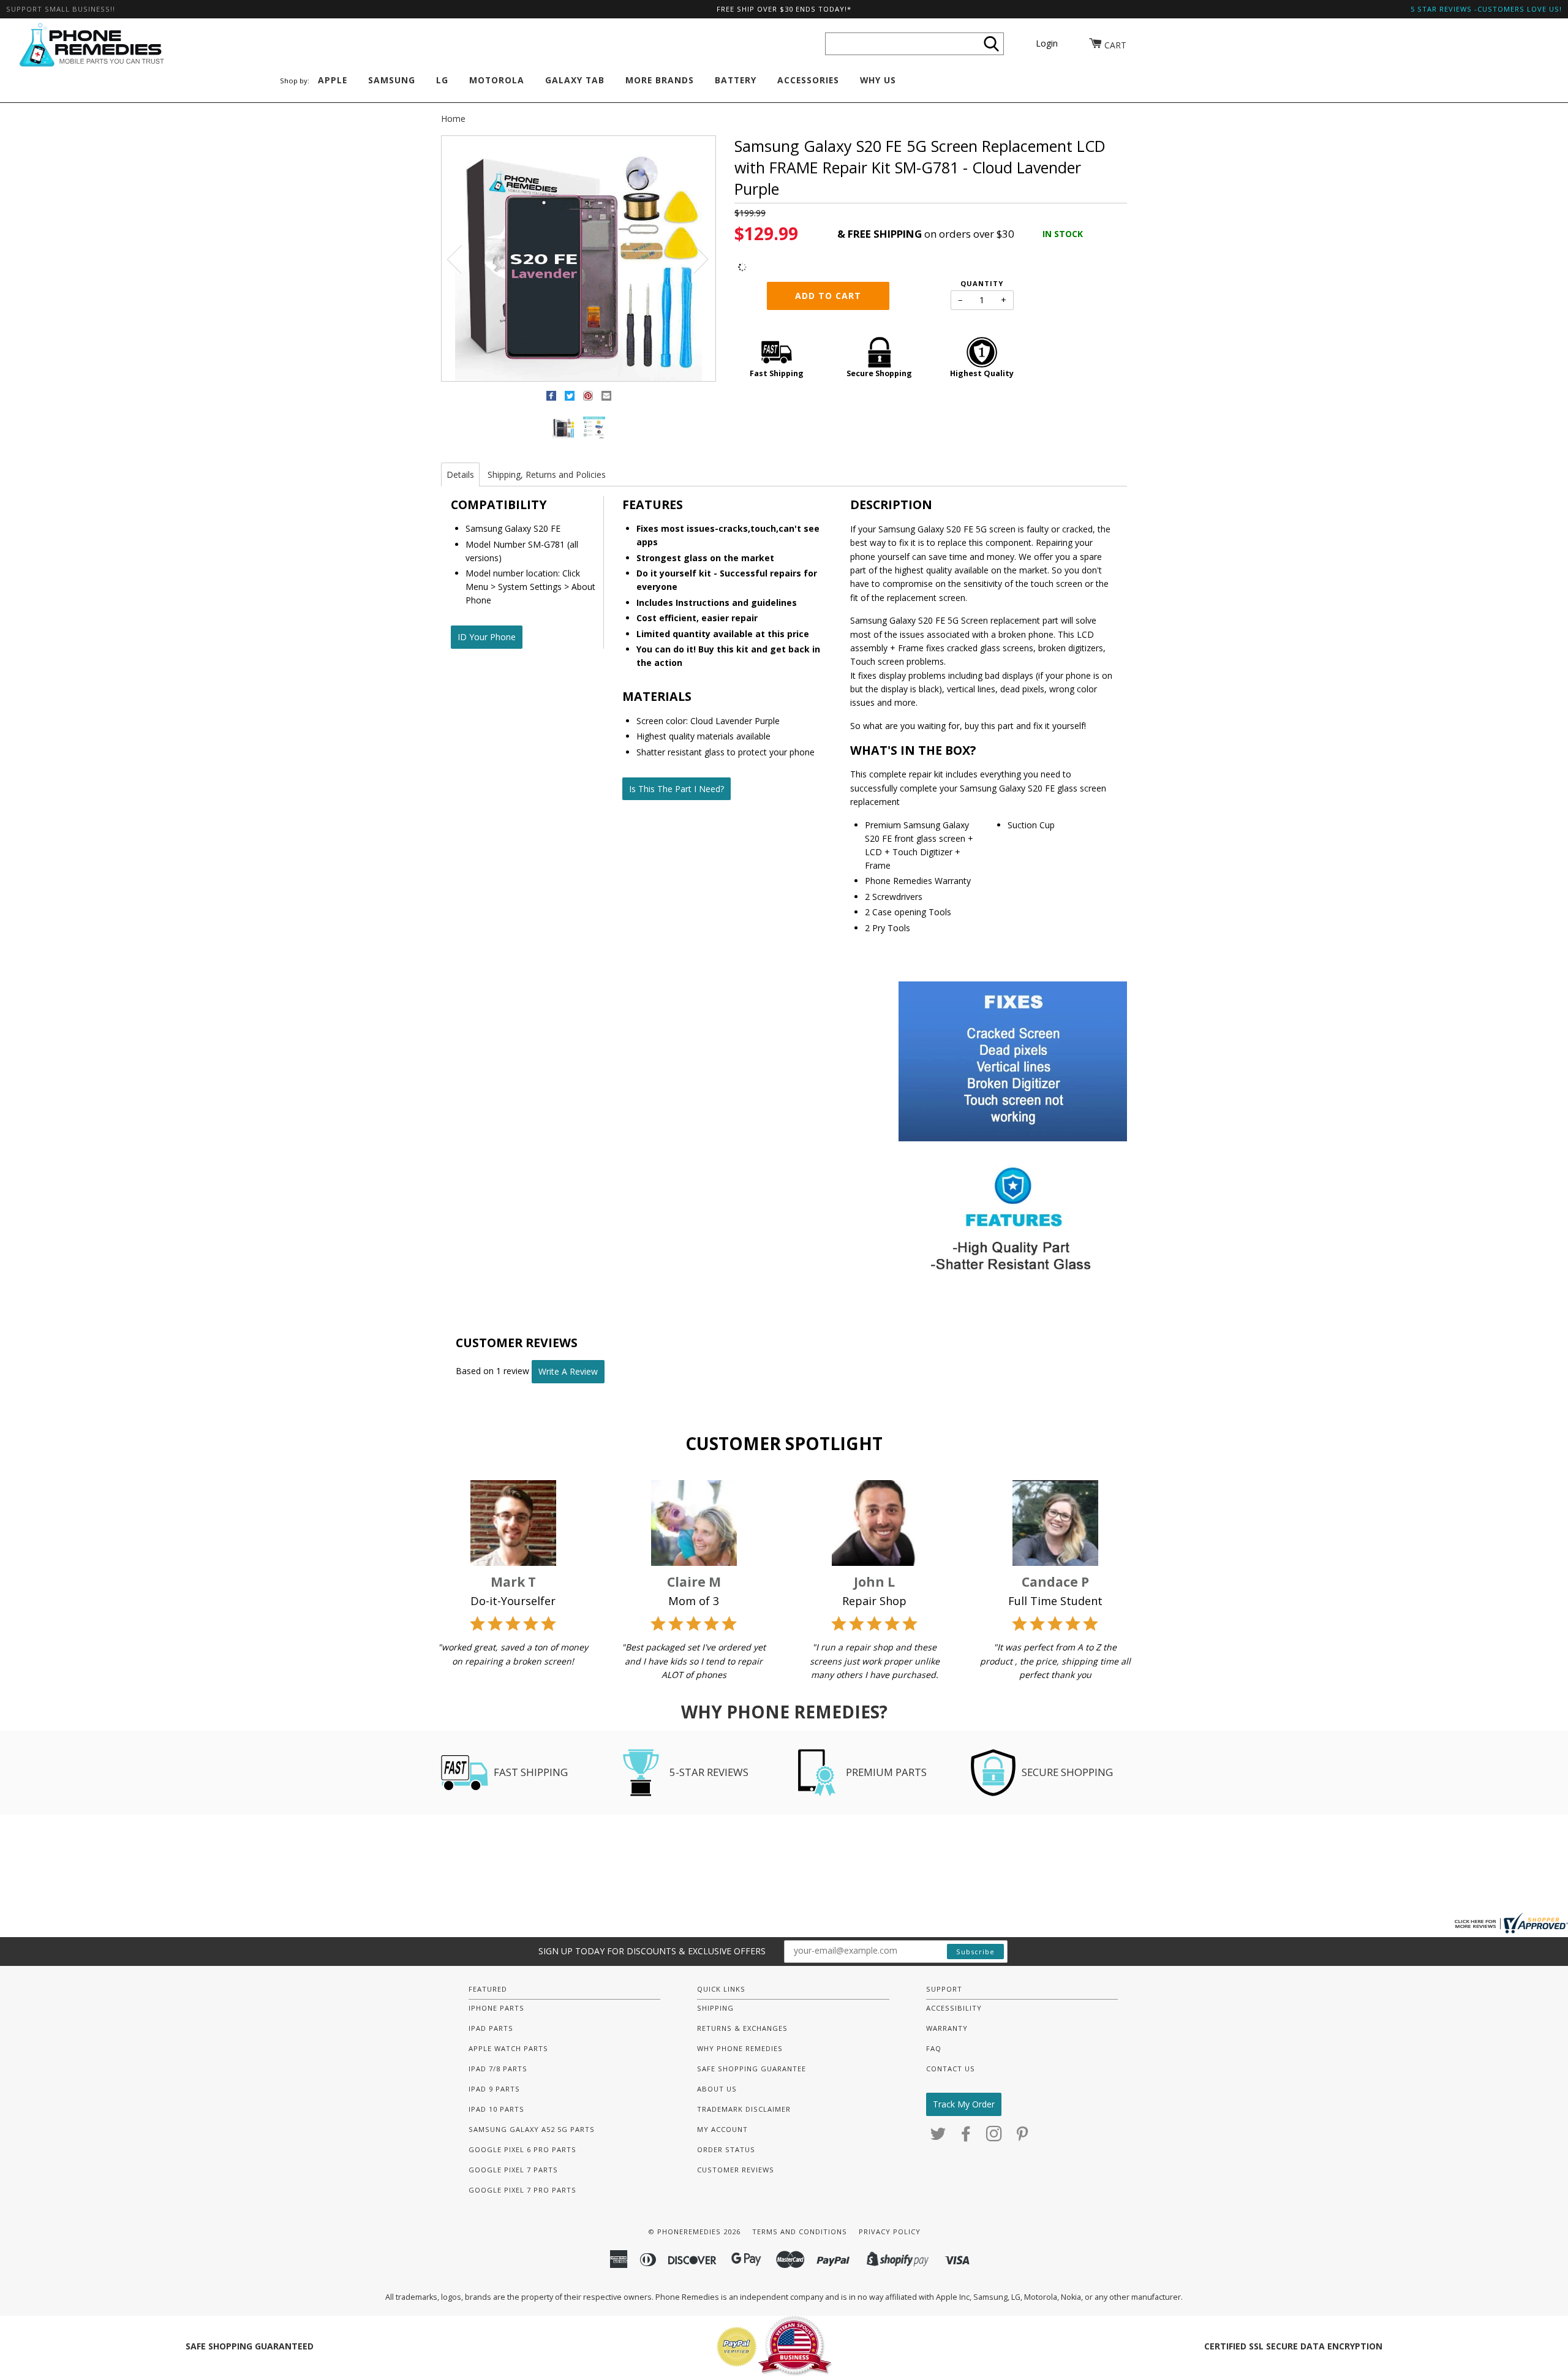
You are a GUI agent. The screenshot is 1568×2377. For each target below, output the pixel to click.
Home (453, 119)
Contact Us (951, 2069)
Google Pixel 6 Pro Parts (522, 2149)
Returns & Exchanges (742, 2028)
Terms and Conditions (800, 2232)
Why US (878, 80)
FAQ (934, 2048)
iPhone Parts (496, 2008)
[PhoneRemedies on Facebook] (966, 2137)
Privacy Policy (890, 2232)
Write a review (568, 1371)
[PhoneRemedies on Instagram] (994, 2137)
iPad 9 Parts (494, 2089)
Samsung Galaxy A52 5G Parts (532, 2129)
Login (1047, 43)
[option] (579, 259)
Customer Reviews (736, 2170)
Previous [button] (462, 259)
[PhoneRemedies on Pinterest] (1023, 2137)
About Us (717, 2089)
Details (460, 474)
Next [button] (694, 259)
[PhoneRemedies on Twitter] (938, 2137)
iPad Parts (491, 2028)
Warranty (947, 2028)
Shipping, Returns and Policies (547, 474)
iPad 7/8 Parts (498, 2069)
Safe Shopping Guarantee (752, 2069)
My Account (722, 2129)
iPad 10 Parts (496, 2109)
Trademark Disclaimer (744, 2109)
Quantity (982, 283)
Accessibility (954, 2008)
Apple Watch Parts (508, 2048)
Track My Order (964, 2104)
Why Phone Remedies (740, 2048)
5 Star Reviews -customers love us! (1486, 9)
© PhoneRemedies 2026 (694, 2232)
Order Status (726, 2149)
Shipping (715, 2008)
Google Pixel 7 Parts (513, 2170)
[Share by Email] (606, 398)
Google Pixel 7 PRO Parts (522, 2190)
